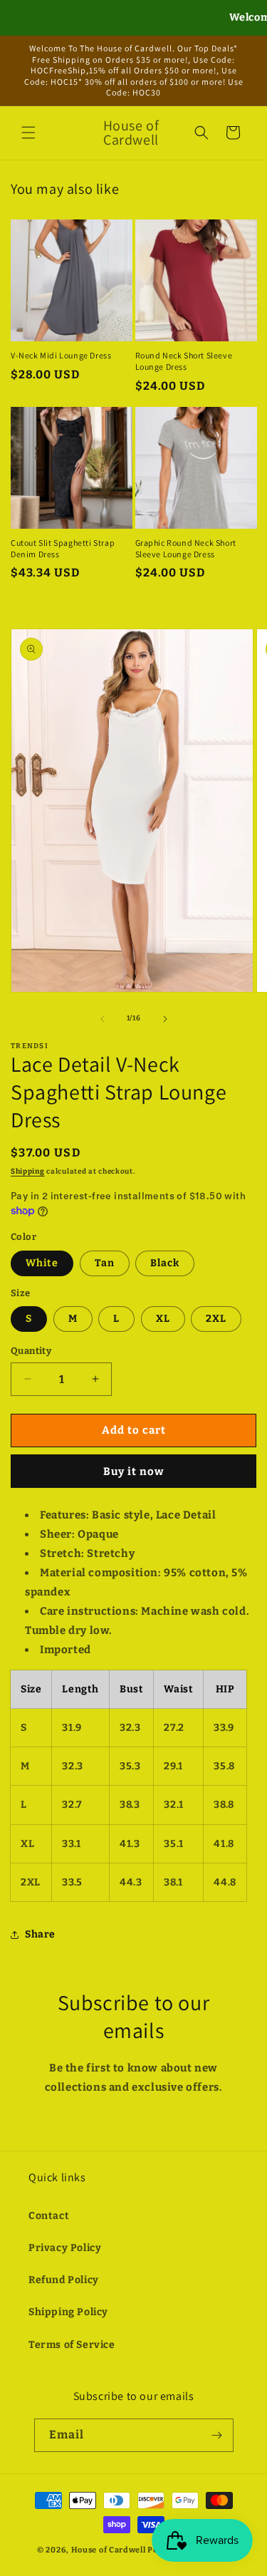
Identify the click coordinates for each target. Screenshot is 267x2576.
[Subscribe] (217, 2435)
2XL (216, 1319)
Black (165, 1263)
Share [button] (40, 1934)
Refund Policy (64, 2280)
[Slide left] (103, 1019)
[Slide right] (165, 1019)
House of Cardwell (109, 2550)
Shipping (28, 1171)
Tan (105, 1263)
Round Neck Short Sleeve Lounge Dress (184, 361)
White (42, 1263)
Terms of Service (72, 2345)
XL (163, 1319)
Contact (49, 2216)
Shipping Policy (68, 2312)
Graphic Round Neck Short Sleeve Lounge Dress (186, 548)
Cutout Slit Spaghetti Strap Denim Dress (63, 548)
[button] (28, 133)
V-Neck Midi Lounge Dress (61, 355)
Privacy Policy (65, 2248)
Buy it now (134, 1471)
